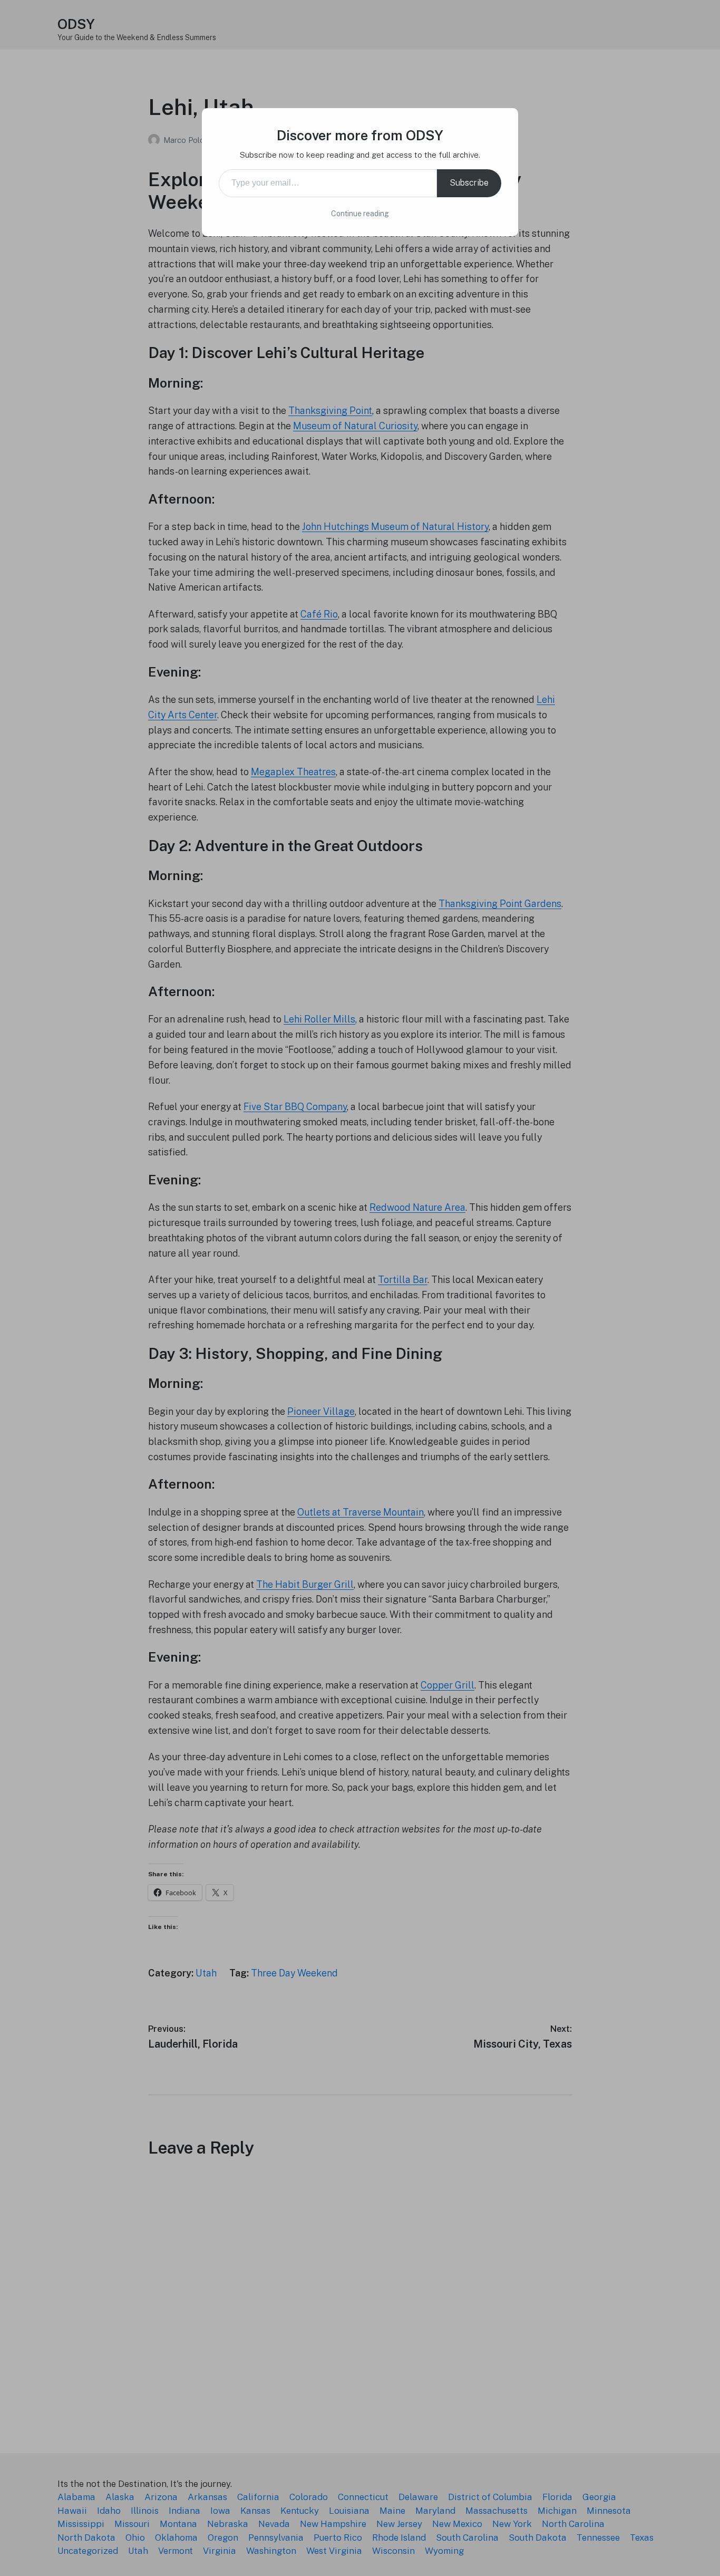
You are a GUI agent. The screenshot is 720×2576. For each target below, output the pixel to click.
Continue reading (360, 214)
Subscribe (469, 183)
